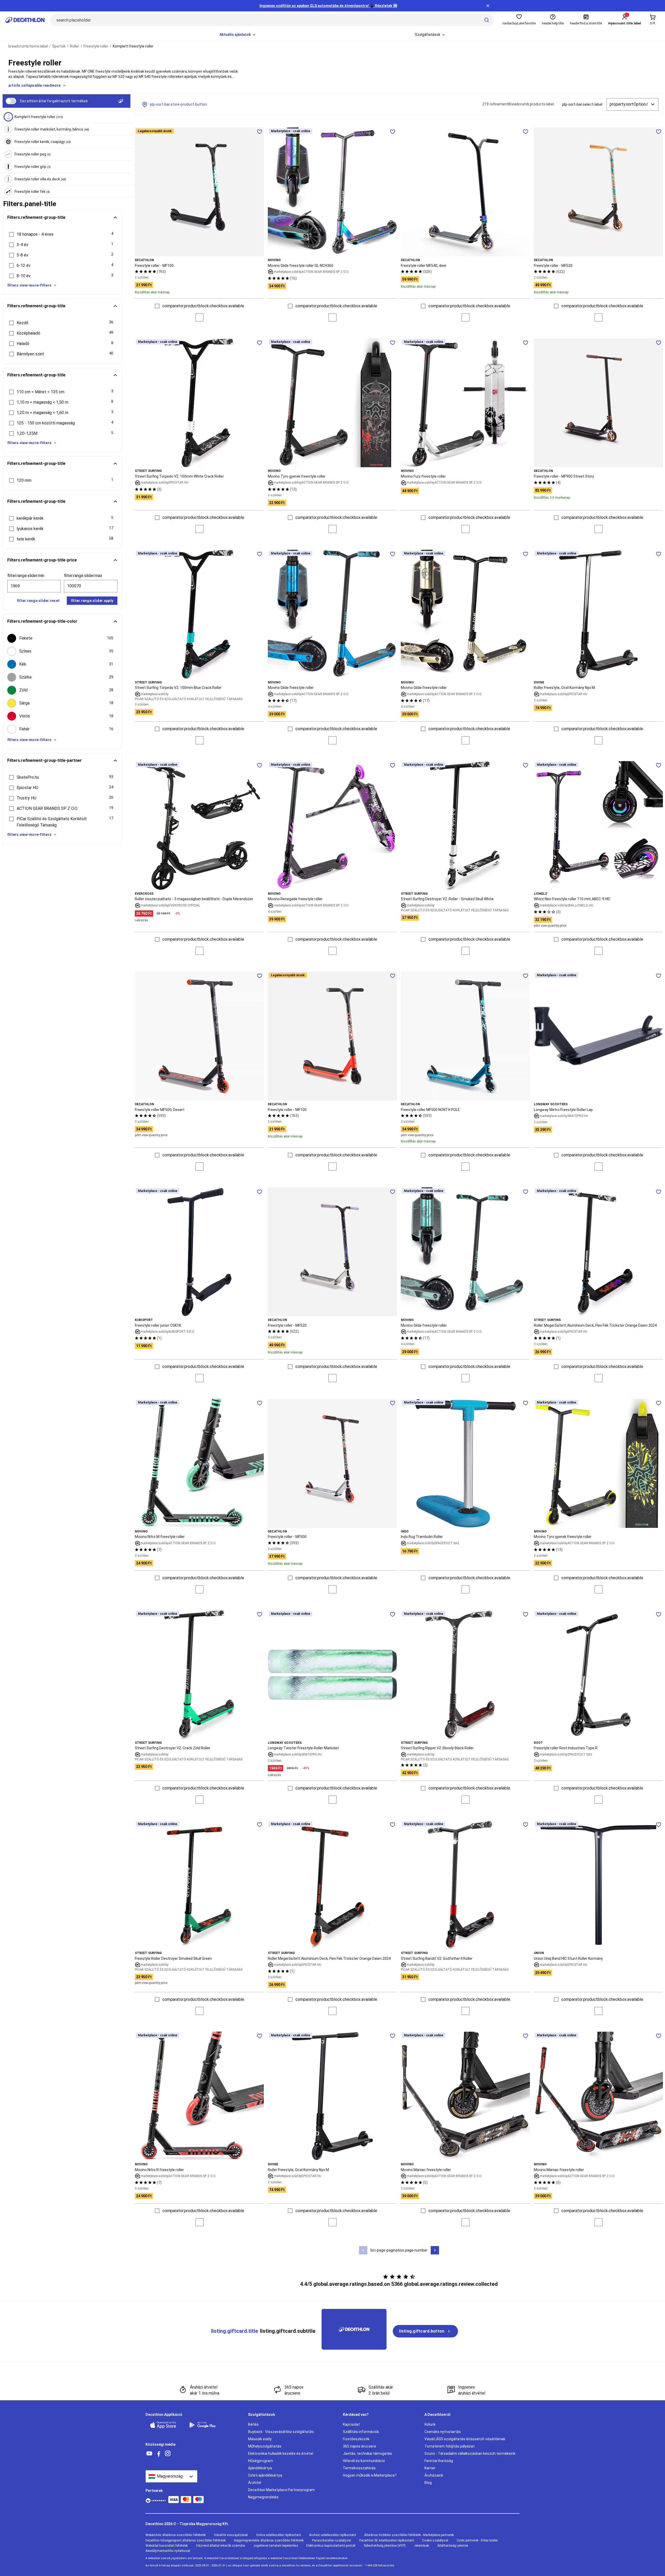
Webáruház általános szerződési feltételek (176, 2535)
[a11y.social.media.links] (149, 2454)
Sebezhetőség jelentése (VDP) (385, 2546)
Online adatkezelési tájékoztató (278, 2535)
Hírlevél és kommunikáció (364, 2461)
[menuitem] (238, 35)
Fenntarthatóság (439, 2461)
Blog (428, 2483)
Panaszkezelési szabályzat (331, 2540)
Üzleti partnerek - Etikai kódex (477, 2540)
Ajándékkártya (260, 2468)
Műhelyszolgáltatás (265, 2446)
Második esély (260, 2439)
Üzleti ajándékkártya (265, 2475)
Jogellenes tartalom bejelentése (276, 2546)
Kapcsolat (351, 2424)
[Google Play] (206, 2425)
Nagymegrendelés (263, 2497)
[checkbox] (62, 638)
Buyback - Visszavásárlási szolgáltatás (281, 2432)
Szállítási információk (361, 2432)
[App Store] (166, 2425)
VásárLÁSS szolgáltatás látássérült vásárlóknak (465, 2439)
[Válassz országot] (171, 2476)
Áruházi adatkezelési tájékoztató (332, 2535)
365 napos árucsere (360, 2446)
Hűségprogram (261, 2461)
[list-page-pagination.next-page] (435, 2250)
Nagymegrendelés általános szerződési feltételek (269, 2540)
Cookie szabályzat (435, 2540)
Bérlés (253, 2424)
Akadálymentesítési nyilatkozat (168, 2551)
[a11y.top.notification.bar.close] (488, 6)
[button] (62, 234)
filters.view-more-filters (29, 285)
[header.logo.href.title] (25, 20)
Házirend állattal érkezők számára (221, 2546)
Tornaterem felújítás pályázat (450, 2446)
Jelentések (421, 2546)
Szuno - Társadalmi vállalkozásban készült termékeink (470, 2453)
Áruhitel (255, 2483)
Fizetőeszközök (356, 2439)
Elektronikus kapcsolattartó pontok (331, 2546)
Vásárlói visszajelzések (231, 2535)
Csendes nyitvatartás (443, 2432)
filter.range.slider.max (83, 576)
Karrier (430, 2468)
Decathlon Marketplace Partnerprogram (281, 2490)
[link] (425, 2331)
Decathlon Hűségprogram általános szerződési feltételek (186, 2540)
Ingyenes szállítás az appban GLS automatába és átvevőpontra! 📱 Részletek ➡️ (328, 6)
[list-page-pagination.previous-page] (363, 2250)
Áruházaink (434, 2475)
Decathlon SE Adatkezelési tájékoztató (387, 2540)
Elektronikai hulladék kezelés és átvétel (281, 2453)
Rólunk (430, 2424)
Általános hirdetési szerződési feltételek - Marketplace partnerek (409, 2535)
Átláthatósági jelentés (453, 2546)
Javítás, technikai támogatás (367, 2453)
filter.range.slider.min (26, 576)
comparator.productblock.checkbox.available (203, 306)
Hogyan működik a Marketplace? (370, 2475)
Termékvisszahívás (359, 2468)
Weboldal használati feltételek (167, 2546)
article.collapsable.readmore (35, 85)
